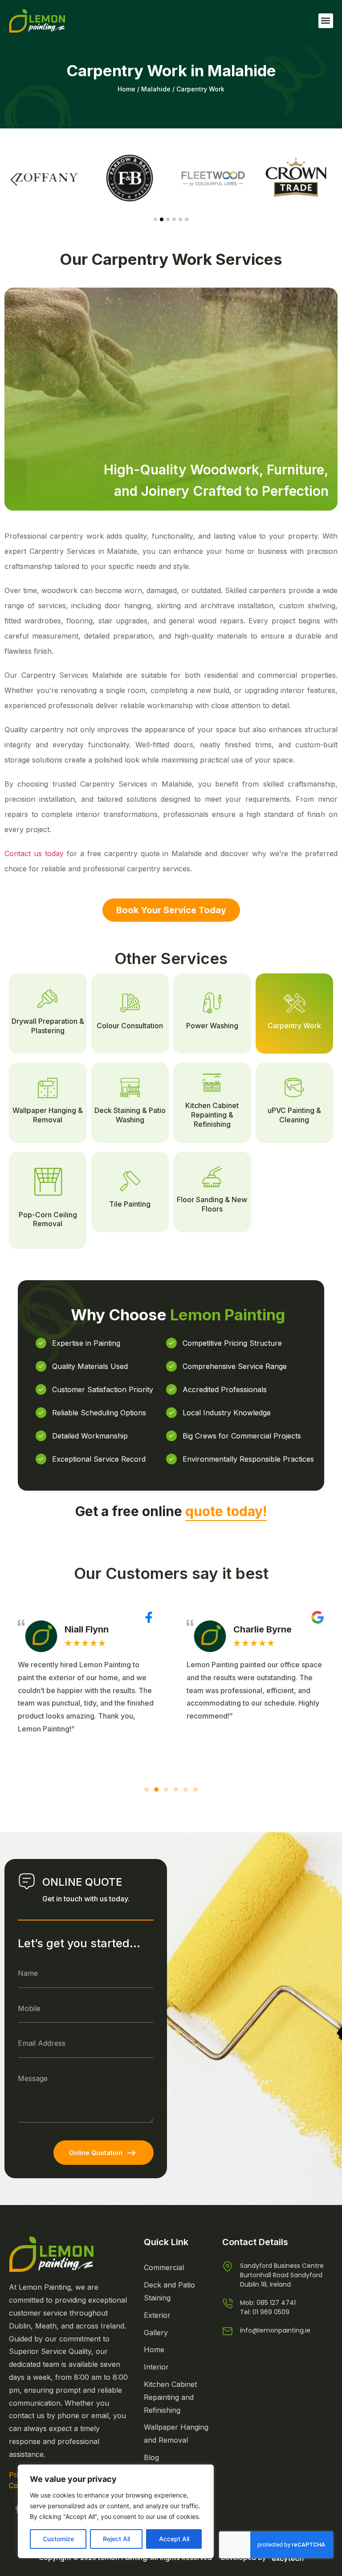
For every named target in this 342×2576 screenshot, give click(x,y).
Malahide (156, 89)
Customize (58, 2539)
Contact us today (34, 853)
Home (126, 89)
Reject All (116, 2539)
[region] (116, 2511)
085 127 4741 (276, 2303)
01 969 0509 (271, 2312)
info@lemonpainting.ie (275, 2330)
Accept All (174, 2539)
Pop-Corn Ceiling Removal (48, 1219)
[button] (326, 21)
